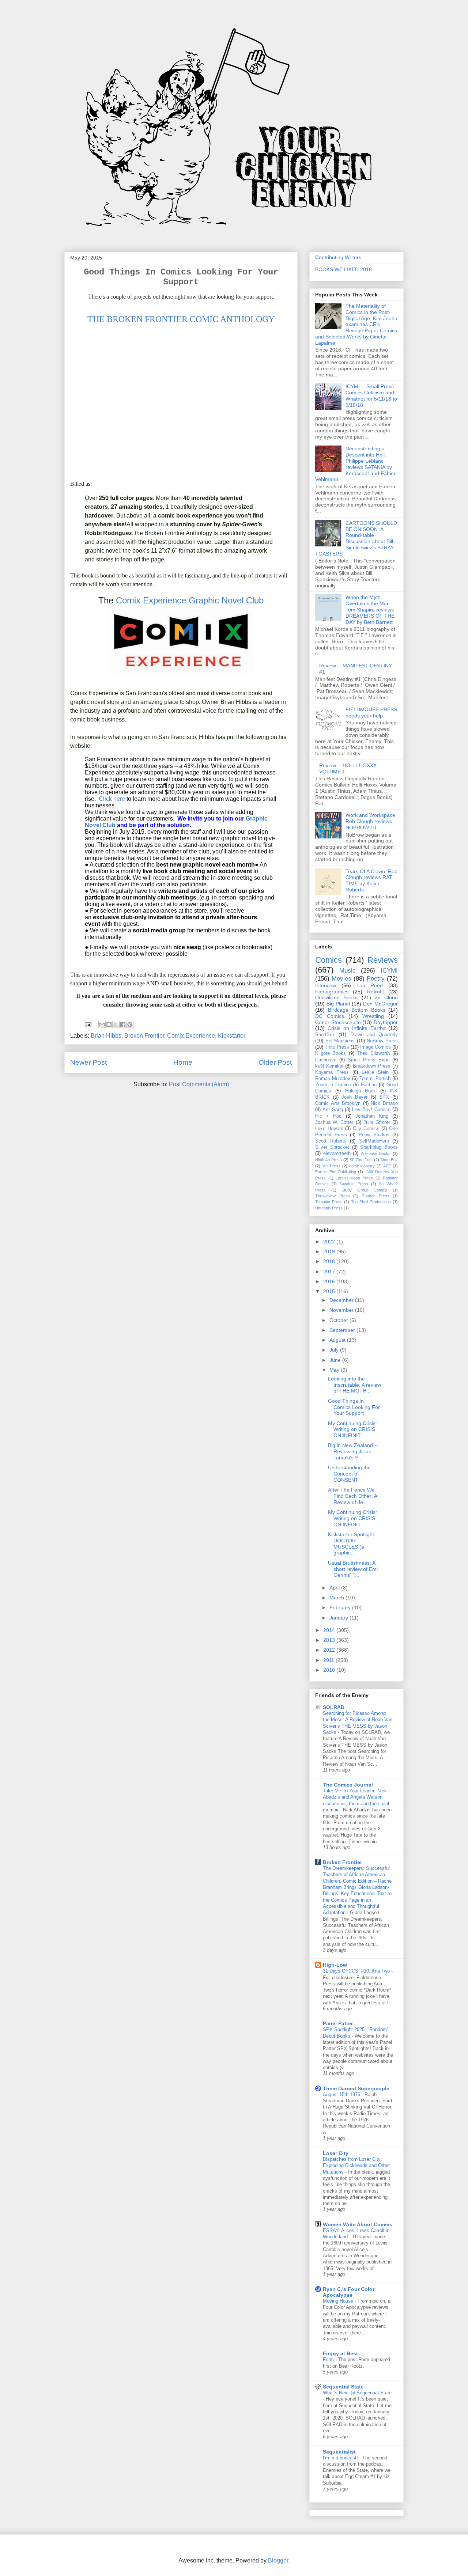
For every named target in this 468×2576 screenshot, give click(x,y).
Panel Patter (338, 2023)
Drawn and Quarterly (374, 1035)
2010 (330, 1670)
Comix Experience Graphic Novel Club (190, 600)
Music (348, 971)
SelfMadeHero (374, 1141)
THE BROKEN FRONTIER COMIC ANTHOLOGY (181, 319)
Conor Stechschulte (338, 1022)
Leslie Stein (375, 1072)
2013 (330, 1640)
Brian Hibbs (106, 1036)
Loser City (336, 2153)
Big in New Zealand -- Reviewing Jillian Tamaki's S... (353, 1451)
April (335, 1588)
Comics (329, 960)
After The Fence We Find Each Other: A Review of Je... (352, 1496)
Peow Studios (374, 1135)
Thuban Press (376, 1196)
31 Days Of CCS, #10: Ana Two (357, 1971)
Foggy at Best (340, 2353)
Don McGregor (380, 1004)
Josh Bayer (354, 1097)
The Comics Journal (348, 1785)
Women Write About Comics (358, 2224)
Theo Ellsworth (373, 1053)
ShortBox (325, 1035)
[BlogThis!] (109, 1024)
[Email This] (102, 1024)
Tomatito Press (329, 1202)
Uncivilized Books (336, 997)
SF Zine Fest (361, 1160)
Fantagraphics (332, 992)
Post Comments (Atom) (199, 1084)
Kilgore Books (331, 1053)
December (342, 1300)
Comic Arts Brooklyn (338, 1103)
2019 (330, 1251)
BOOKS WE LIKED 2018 (344, 269)
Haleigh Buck (361, 1091)
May (335, 1370)
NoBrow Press (382, 1041)
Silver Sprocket (332, 1147)
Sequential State (343, 2387)
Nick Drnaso (384, 1103)
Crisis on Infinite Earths (356, 1028)
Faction (369, 1085)
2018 (330, 1261)
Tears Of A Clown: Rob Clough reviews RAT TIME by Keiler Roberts (371, 880)
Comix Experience (191, 1036)
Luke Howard (329, 1129)
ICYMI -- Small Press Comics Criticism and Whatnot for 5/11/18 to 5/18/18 (371, 395)
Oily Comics (366, 1129)
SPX (384, 1097)
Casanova (326, 1060)
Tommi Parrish (375, 1079)
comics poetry (362, 1166)
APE (387, 1166)
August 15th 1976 (342, 2094)
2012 (330, 1650)
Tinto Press (337, 1047)
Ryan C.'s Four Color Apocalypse (349, 2292)
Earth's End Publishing (336, 1172)
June (336, 1360)
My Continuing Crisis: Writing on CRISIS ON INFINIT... (352, 1429)
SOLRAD (334, 1707)
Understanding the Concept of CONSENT (349, 1474)
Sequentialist (339, 2452)
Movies (341, 979)
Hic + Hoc (328, 1116)
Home (183, 1062)
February (341, 1607)
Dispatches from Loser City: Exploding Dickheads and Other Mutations (356, 2166)
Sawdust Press (354, 1184)
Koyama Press (332, 1072)
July (335, 1350)
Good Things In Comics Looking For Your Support (354, 1407)
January (339, 1618)
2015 (330, 1291)
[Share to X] (116, 1024)
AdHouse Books (376, 1153)
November (342, 1310)
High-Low (335, 1965)
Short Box (389, 1160)
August (338, 1340)
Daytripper (386, 1022)
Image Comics (375, 1047)
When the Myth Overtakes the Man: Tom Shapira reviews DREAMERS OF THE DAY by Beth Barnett (370, 609)
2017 (330, 1272)
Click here (112, 799)
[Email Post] (87, 1024)
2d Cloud (386, 997)
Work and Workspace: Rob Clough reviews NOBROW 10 (371, 821)
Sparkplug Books (379, 1147)
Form (329, 2359)
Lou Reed (370, 985)
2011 (329, 1660)
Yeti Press (331, 1166)
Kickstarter (232, 1036)
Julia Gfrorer (377, 1122)
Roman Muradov (333, 1079)
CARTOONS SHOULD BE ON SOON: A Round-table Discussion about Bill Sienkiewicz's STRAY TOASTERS (356, 538)
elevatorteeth (337, 1153)
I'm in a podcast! (341, 2458)
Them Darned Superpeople (356, 2088)
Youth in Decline (333, 1085)
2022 (330, 1242)
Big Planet (338, 1004)
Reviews (383, 960)
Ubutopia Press (329, 1208)
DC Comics (330, 1016)
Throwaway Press (333, 1196)
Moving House (339, 2301)
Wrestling (373, 1016)
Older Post (275, 1062)
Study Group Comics (364, 1190)
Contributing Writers (338, 257)
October (339, 1320)
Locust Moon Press (354, 1178)
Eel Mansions (340, 1041)
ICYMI (389, 971)
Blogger (278, 2560)
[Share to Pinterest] (130, 1024)
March (337, 1598)
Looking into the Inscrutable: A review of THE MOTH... (354, 1385)
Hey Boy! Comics (371, 1110)
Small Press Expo (368, 1060)
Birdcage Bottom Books (357, 1010)
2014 (330, 1630)
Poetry (376, 979)
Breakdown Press (372, 1066)
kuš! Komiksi (329, 1066)
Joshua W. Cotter (334, 1122)
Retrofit (375, 992)
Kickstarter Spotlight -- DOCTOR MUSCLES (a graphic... (354, 1543)
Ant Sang (333, 1110)
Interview (326, 985)
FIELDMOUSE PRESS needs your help (371, 713)
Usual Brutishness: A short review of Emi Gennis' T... (353, 1569)
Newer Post (88, 1062)
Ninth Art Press (329, 1160)
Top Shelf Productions (371, 1202)
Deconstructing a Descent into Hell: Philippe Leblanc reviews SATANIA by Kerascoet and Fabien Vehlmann (356, 464)
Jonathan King (372, 1116)
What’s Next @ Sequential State (357, 2393)
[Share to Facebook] (123, 1024)
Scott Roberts (331, 1141)
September (343, 1330)
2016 (330, 1281)
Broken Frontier (144, 1036)
